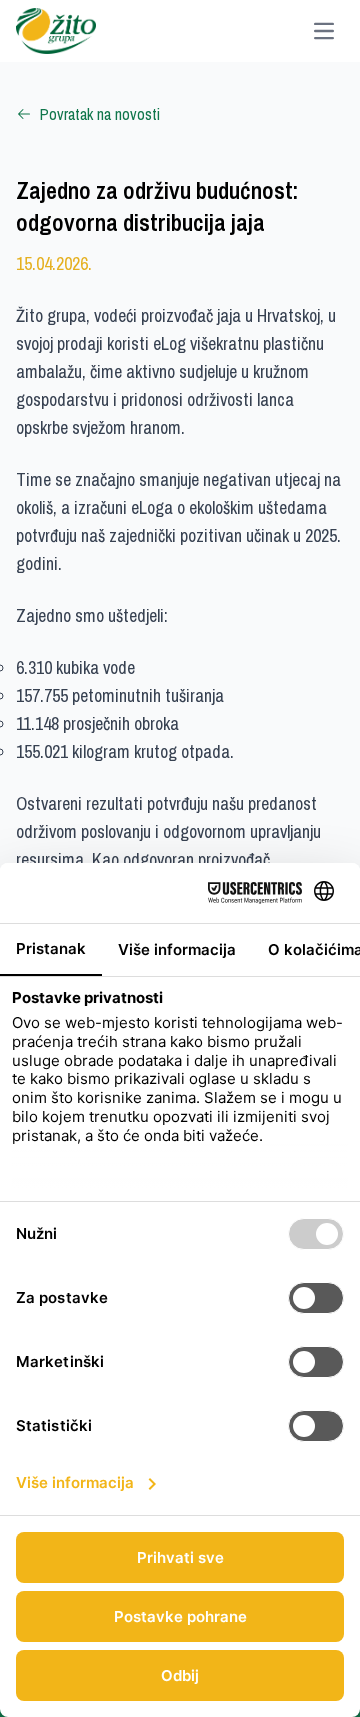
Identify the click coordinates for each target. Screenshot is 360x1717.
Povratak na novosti (100, 114)
